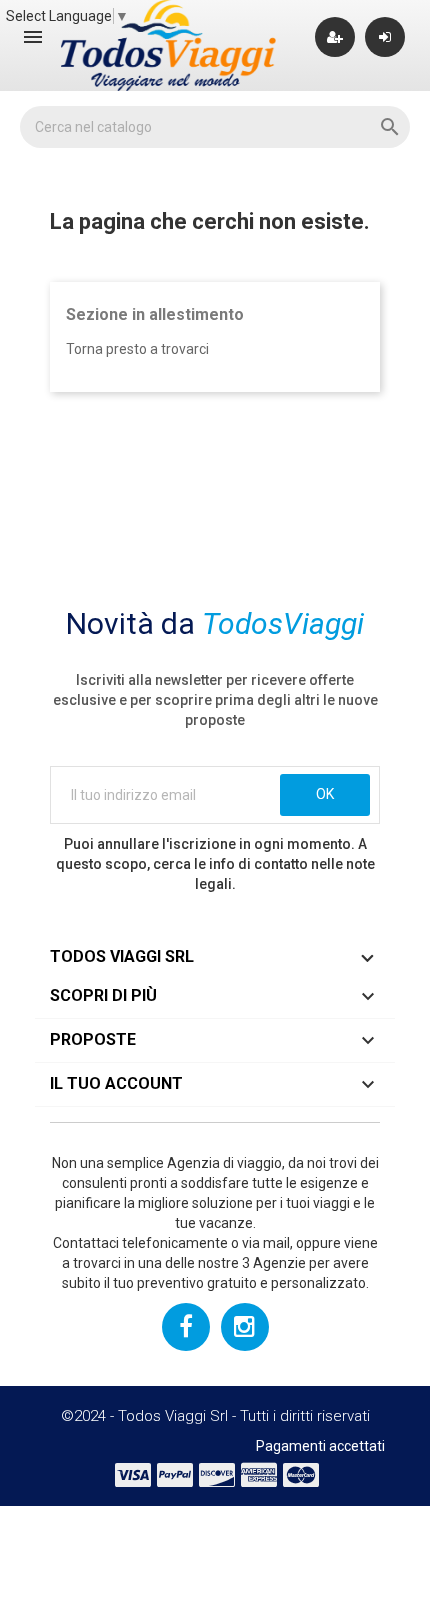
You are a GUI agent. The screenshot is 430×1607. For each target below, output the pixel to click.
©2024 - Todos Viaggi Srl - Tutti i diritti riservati (215, 1416)
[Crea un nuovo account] (335, 37)
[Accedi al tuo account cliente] (385, 37)
